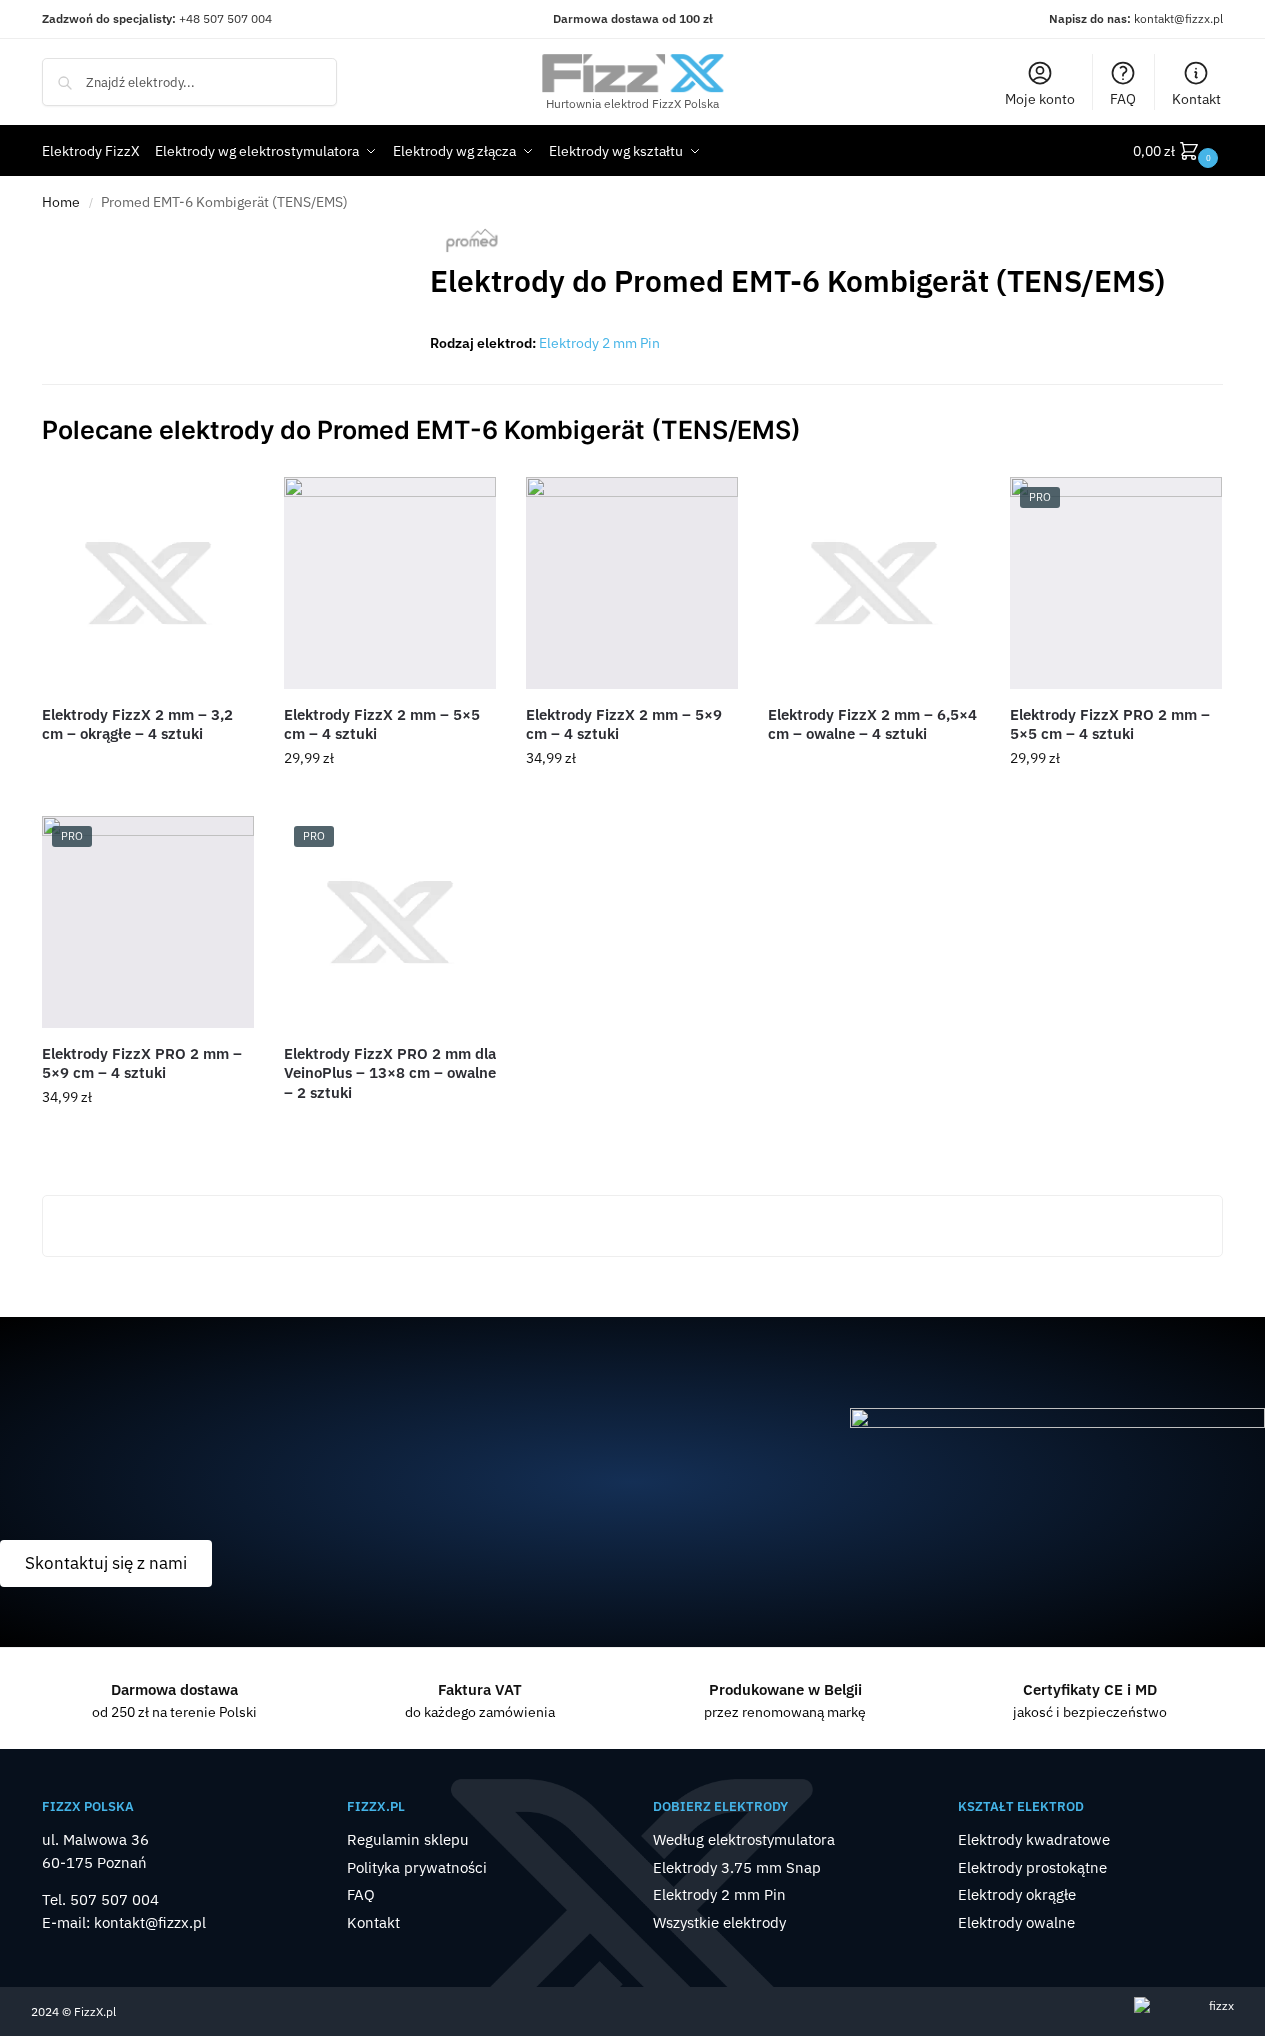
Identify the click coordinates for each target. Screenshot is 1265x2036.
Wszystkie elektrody (719, 1922)
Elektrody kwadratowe (1034, 1839)
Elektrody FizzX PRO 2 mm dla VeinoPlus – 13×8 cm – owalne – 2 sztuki (390, 1073)
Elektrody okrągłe (1017, 1894)
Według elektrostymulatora (744, 1839)
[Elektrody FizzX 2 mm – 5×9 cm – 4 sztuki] (632, 583)
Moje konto (1040, 99)
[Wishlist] (224, 507)
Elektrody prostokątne (1032, 1867)
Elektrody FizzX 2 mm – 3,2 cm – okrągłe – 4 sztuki (137, 724)
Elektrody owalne (1016, 1922)
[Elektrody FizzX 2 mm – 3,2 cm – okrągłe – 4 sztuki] (148, 583)
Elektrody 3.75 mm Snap (737, 1867)
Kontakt (1196, 99)
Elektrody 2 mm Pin (599, 343)
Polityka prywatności (417, 1867)
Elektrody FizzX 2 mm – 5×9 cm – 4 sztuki (624, 724)
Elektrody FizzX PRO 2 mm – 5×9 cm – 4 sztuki (142, 1063)
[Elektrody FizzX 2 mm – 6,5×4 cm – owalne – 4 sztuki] (874, 583)
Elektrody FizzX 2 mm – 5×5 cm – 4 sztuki (382, 724)
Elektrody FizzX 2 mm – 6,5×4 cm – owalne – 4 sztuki (872, 724)
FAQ (1123, 99)
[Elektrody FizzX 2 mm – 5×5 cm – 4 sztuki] (390, 583)
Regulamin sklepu (408, 1839)
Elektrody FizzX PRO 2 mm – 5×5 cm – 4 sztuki (1110, 724)
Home (61, 202)
